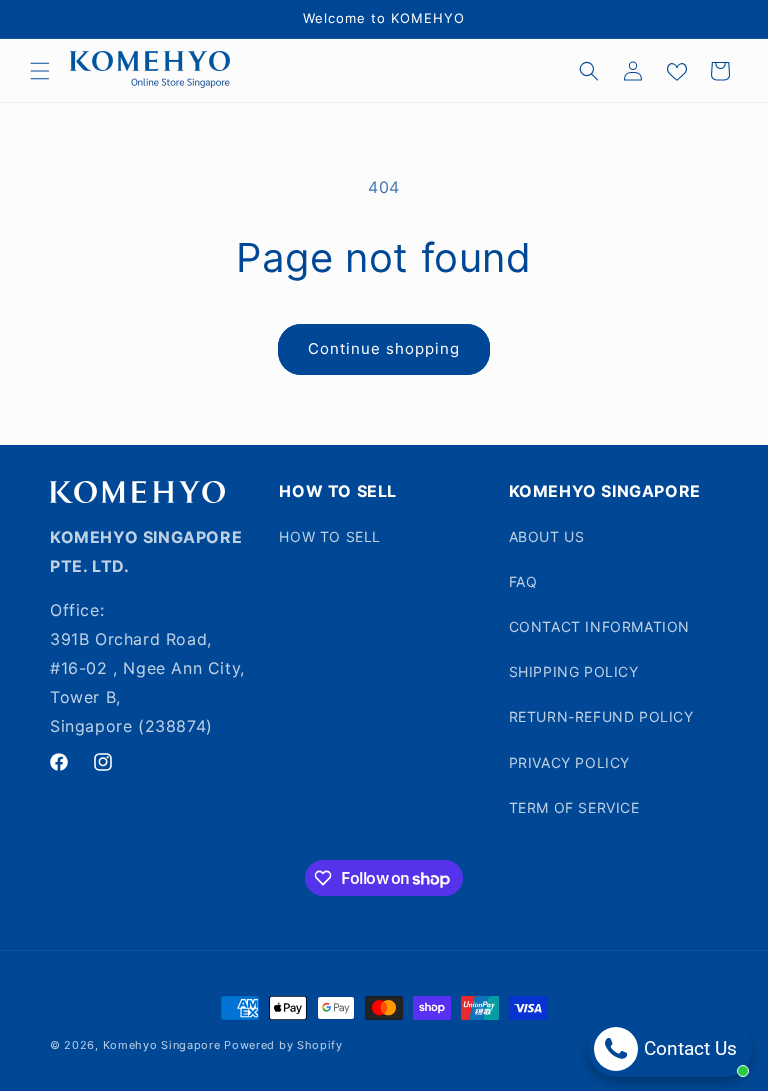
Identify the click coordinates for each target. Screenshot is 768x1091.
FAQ (523, 581)
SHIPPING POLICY (574, 671)
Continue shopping (384, 348)
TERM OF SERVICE (574, 807)
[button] (40, 71)
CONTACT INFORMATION (599, 626)
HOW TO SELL (330, 536)
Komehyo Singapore (162, 1045)
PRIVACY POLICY (569, 762)
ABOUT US (547, 536)
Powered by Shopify (283, 1045)
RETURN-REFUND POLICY (601, 716)
